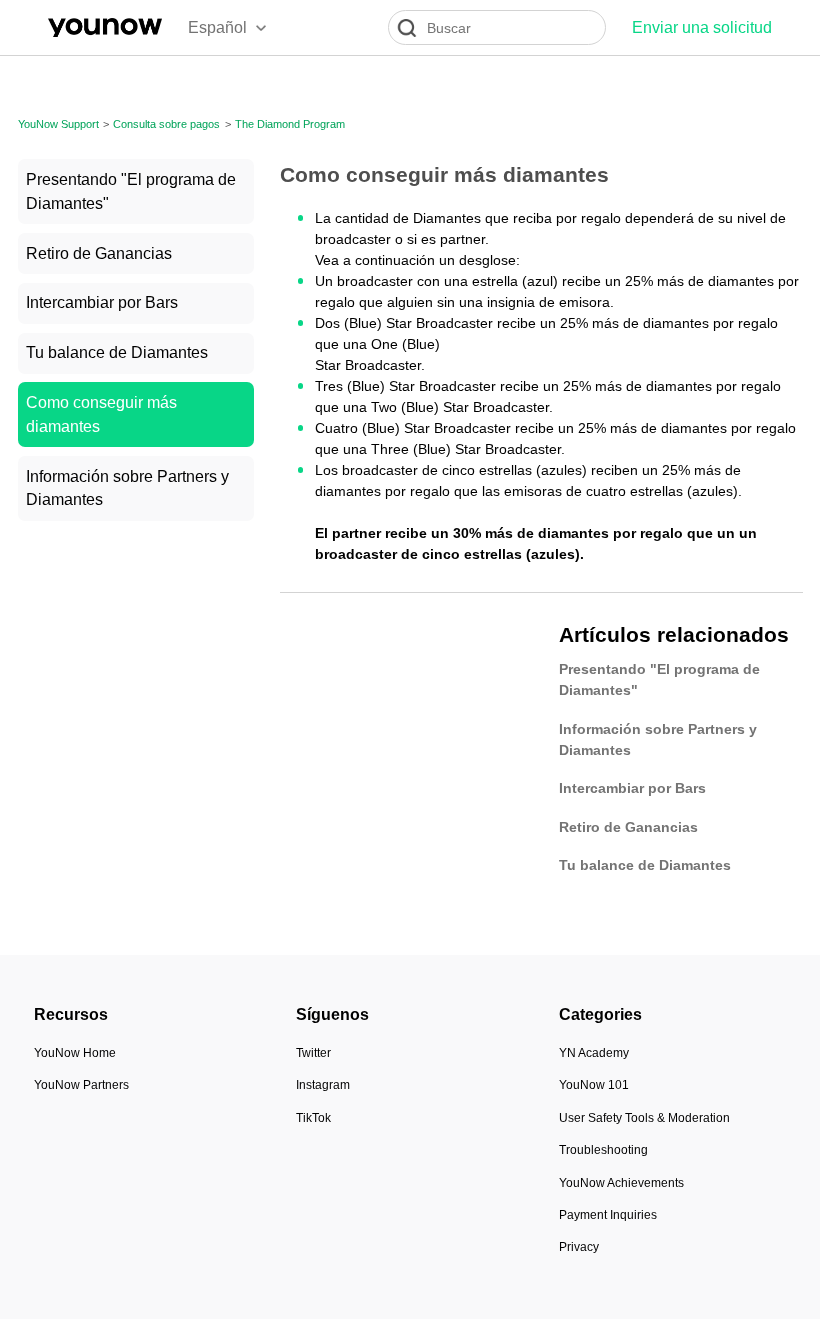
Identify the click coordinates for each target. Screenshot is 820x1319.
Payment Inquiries (608, 1215)
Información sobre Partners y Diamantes (127, 488)
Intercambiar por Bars (102, 302)
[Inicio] (105, 27)
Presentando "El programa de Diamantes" (131, 191)
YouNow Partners (81, 1085)
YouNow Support (58, 124)
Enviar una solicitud (702, 27)
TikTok (313, 1118)
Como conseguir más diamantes (101, 414)
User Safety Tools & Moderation (644, 1118)
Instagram (323, 1085)
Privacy (579, 1247)
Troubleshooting (603, 1150)
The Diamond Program (290, 124)
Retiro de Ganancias (99, 253)
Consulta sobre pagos (166, 124)
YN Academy (594, 1053)
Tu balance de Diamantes (117, 352)
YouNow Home (75, 1053)
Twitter (313, 1053)
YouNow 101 (594, 1085)
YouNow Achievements (621, 1183)
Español (217, 27)
